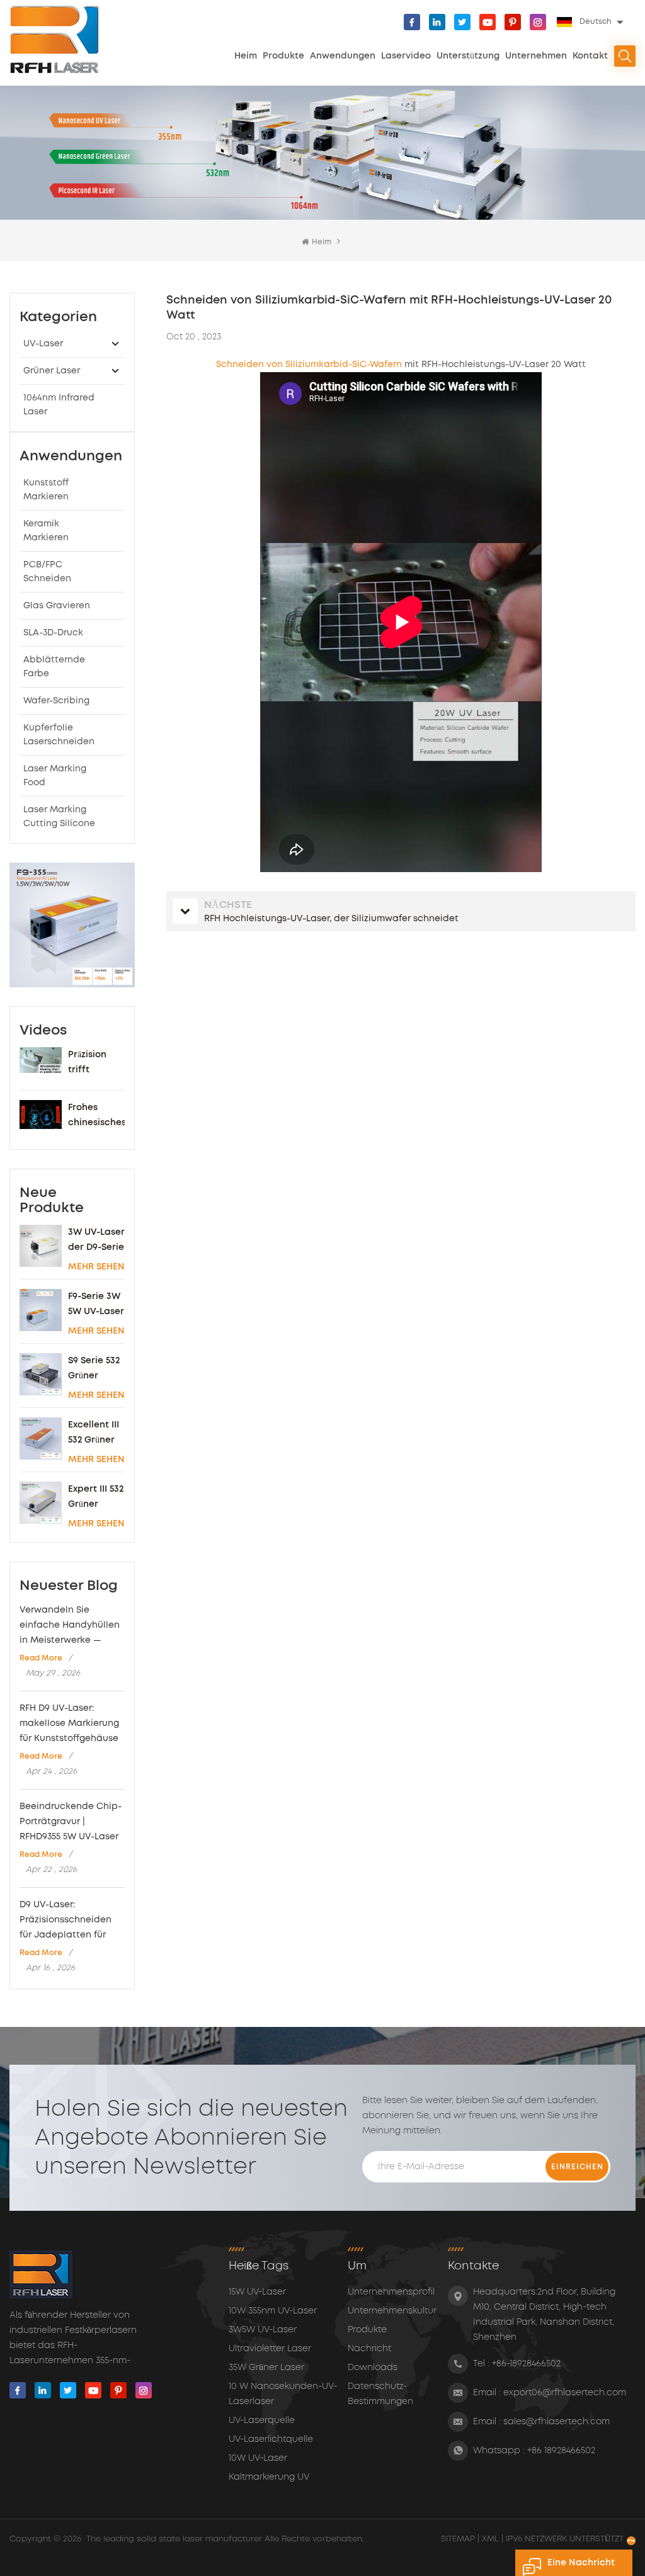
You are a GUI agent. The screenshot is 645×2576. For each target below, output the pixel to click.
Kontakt (590, 56)
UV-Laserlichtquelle (271, 2439)
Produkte (283, 56)
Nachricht (369, 2349)
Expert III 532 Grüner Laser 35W (96, 1498)
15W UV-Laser (257, 2292)
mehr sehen (96, 1267)
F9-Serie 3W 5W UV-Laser (96, 1304)
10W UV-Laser (258, 2458)
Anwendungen (343, 56)
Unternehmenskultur (392, 2311)
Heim (246, 56)
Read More (41, 1658)
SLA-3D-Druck (53, 633)
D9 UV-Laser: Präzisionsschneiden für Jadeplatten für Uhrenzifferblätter (66, 1922)
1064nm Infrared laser (59, 405)
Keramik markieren (46, 531)
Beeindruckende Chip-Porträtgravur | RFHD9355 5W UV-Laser (71, 1822)
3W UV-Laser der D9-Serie (96, 1240)
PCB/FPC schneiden (47, 572)
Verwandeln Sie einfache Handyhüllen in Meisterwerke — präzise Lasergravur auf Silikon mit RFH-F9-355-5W (70, 1627)
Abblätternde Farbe (54, 667)
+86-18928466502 (526, 2364)
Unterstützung (468, 56)
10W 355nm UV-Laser (273, 2311)
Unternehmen (536, 56)
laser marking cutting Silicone (59, 817)
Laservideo (406, 56)
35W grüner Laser (266, 2368)
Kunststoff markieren (46, 490)
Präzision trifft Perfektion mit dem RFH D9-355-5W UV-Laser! (96, 1064)
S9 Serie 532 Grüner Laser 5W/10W (94, 1370)
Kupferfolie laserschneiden (59, 735)
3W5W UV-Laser (263, 2330)
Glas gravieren (57, 606)
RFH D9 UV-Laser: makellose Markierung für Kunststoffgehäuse (69, 1723)
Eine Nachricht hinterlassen (581, 2567)
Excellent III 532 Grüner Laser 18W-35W (94, 1434)
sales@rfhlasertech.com (557, 2422)
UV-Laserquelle (262, 2420)
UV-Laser (43, 344)
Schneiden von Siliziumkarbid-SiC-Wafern (309, 365)
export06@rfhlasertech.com (565, 2393)
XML (490, 2539)
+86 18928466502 (561, 2451)
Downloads (373, 2368)
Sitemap (459, 2539)
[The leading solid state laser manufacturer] (55, 39)
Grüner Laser (52, 371)
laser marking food (55, 776)
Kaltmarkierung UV (269, 2477)
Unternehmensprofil (391, 2292)
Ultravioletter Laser (270, 2349)
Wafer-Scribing (56, 701)
